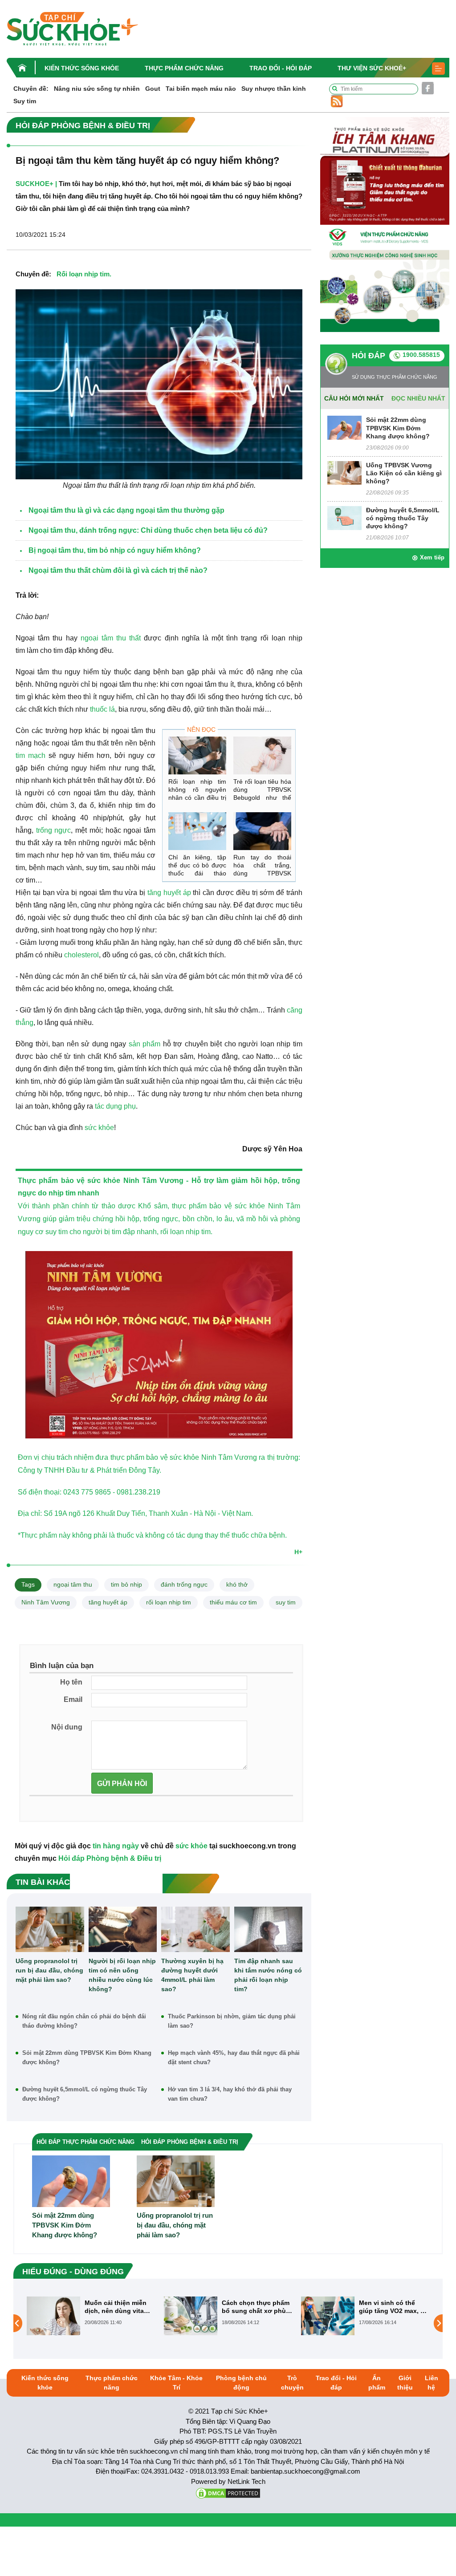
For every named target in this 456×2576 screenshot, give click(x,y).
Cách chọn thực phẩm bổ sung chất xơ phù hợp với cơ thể (118, 2307)
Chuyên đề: (31, 89)
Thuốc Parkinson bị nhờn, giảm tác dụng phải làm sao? (232, 2021)
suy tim (286, 1602)
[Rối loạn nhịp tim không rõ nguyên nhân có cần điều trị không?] (197, 755)
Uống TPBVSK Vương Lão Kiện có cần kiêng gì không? (404, 473)
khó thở (237, 1584)
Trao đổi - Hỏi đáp (281, 68)
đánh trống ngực (184, 1584)
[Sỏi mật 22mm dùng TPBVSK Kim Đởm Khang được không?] (344, 427)
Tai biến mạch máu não (201, 89)
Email (73, 1699)
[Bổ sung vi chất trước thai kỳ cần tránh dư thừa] (328, 2323)
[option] (91, 2316)
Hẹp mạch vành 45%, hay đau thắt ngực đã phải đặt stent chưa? (234, 2058)
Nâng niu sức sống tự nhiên (97, 89)
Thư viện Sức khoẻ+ (372, 68)
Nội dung (67, 1727)
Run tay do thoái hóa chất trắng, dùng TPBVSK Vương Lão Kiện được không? (262, 873)
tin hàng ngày (116, 1846)
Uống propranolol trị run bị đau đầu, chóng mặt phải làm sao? (49, 1970)
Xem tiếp (432, 557)
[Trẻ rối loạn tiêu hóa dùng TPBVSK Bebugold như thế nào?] (262, 755)
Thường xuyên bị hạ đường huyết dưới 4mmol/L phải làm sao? (192, 1975)
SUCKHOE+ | (36, 184)
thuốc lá (102, 709)
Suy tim (25, 101)
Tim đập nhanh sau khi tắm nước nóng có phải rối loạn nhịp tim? (268, 1975)
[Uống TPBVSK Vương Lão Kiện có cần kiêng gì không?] (344, 472)
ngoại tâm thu (73, 1584)
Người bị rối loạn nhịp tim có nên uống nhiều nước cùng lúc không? (122, 1975)
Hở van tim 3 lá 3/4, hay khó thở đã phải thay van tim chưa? (230, 2094)
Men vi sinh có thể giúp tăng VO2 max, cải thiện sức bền (257, 2307)
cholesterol (81, 955)
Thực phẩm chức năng (184, 68)
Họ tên (71, 1682)
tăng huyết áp (168, 893)
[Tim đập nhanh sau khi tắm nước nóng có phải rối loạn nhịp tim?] (269, 1929)
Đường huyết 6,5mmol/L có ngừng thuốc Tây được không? (85, 2094)
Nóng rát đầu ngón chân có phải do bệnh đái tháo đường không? (84, 2021)
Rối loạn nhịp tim (83, 274)
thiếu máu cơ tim (233, 1602)
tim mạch (31, 755)
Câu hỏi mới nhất (354, 398)
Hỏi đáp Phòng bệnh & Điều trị (110, 1858)
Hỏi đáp (368, 356)
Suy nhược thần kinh (274, 89)
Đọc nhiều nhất (418, 398)
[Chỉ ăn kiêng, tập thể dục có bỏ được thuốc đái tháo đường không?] (197, 831)
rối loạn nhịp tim (169, 1602)
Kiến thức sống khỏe (82, 68)
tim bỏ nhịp (126, 1584)
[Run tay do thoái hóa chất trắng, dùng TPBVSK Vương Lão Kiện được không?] (262, 831)
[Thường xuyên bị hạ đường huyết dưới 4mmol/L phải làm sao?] (195, 1929)
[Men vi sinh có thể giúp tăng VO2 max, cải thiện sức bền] (191, 2316)
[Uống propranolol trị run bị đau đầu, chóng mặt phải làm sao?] (50, 1929)
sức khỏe (99, 1128)
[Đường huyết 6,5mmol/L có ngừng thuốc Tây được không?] (344, 517)
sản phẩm (145, 1044)
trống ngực (54, 830)
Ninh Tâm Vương (154, 1181)
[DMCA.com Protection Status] (228, 2493)
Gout (153, 89)
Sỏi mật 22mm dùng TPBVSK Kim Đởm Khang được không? (87, 2058)
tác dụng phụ (115, 1106)
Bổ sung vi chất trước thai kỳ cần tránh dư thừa (392, 2307)
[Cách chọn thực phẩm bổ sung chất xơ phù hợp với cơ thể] (53, 2316)
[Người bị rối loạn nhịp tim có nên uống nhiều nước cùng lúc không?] (123, 1929)
